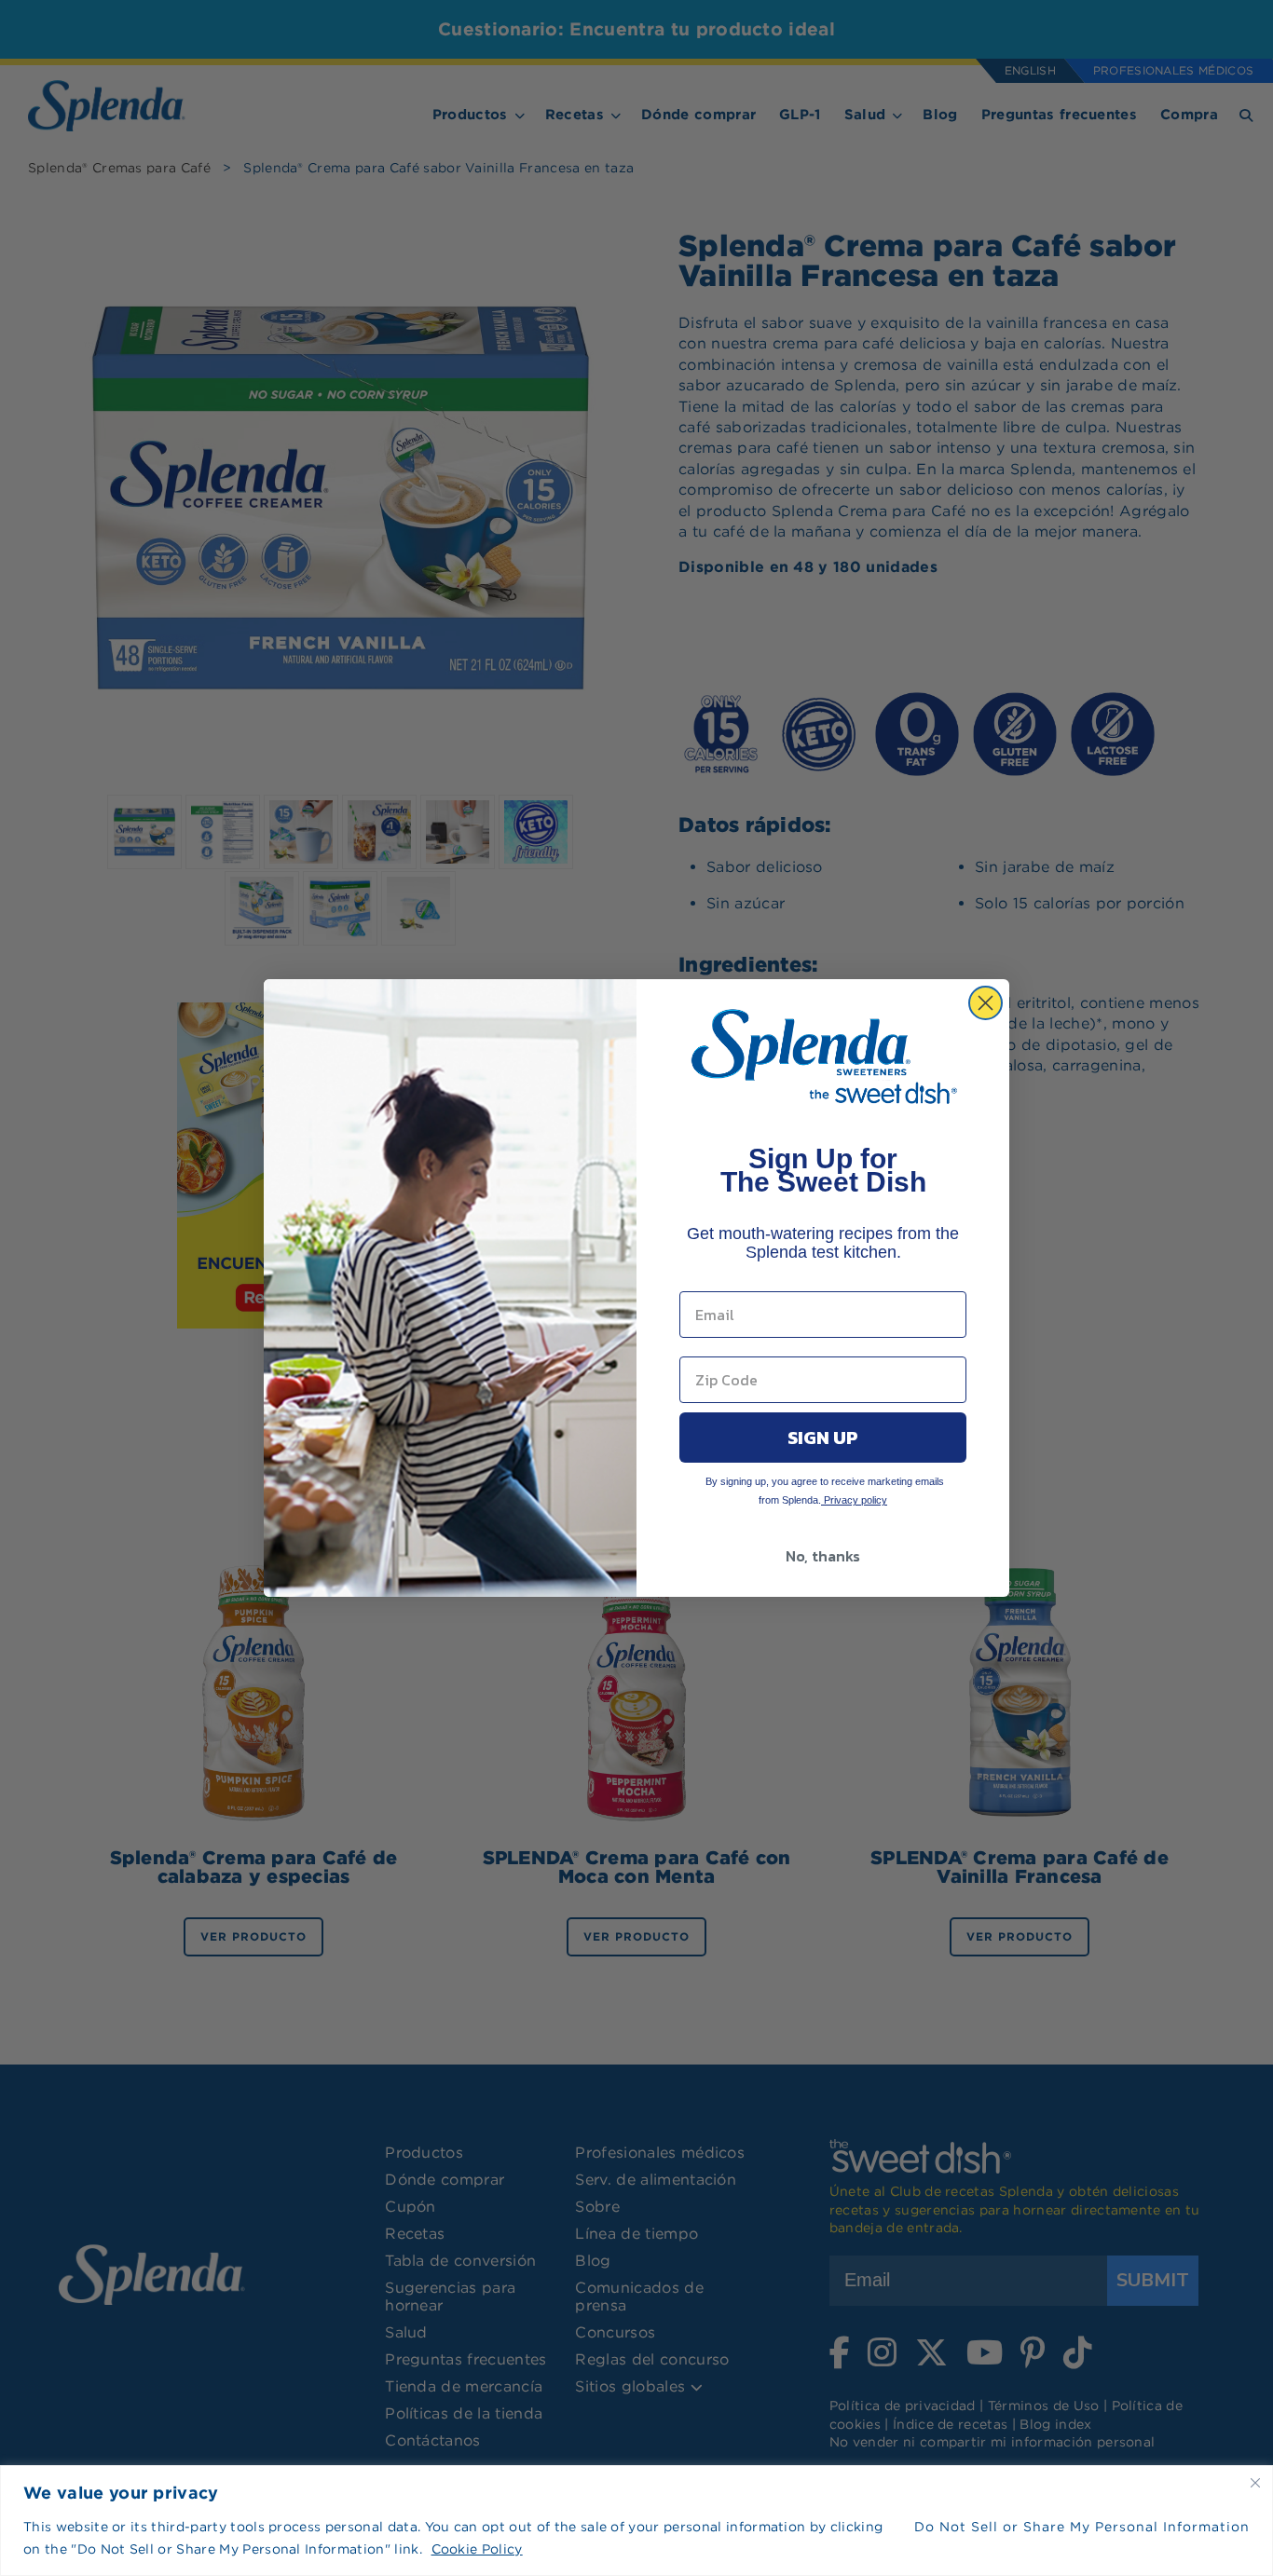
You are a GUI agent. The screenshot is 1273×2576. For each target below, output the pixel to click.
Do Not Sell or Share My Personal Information (1082, 2527)
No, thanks (823, 1556)
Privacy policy (854, 1500)
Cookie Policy (477, 2549)
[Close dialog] (986, 1003)
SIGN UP (823, 1438)
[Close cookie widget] (1255, 2483)
